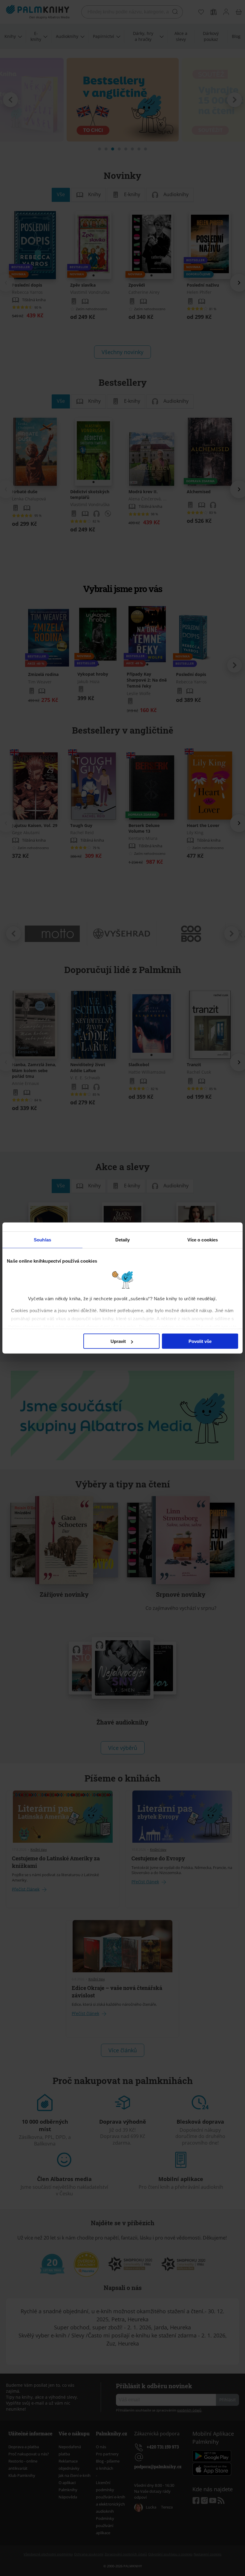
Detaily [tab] (123, 1240)
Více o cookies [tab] (203, 1240)
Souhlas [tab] (42, 1240)
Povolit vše (200, 1341)
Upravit (118, 1341)
